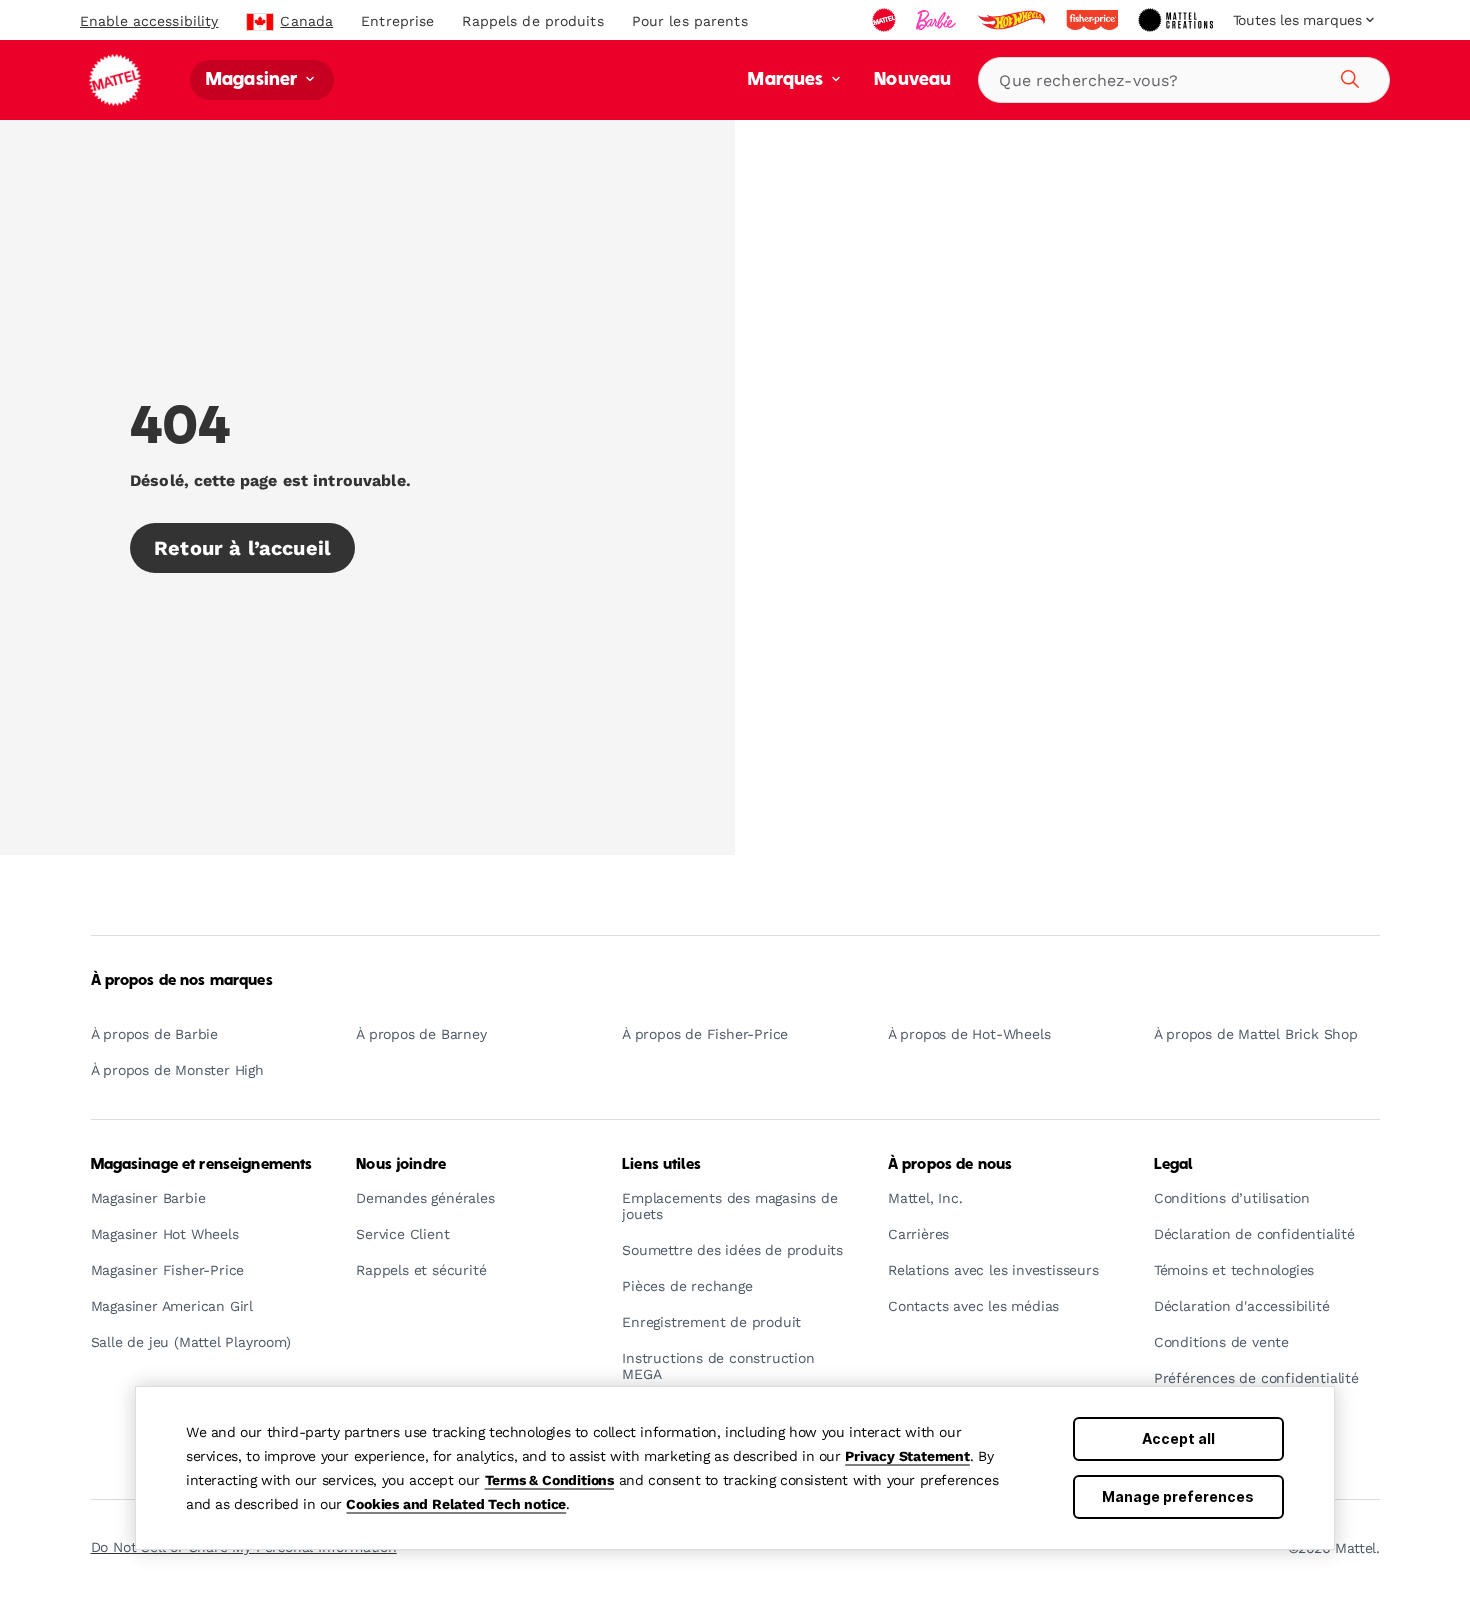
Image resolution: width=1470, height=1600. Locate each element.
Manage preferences (1178, 1496)
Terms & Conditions (549, 1480)
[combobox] (1184, 80)
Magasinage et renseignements (202, 1165)
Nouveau (912, 80)
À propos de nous (950, 1165)
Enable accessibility (149, 21)
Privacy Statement (907, 1456)
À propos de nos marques (182, 981)
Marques (787, 80)
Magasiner (254, 80)
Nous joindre (401, 1165)
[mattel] (886, 20)
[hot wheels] (1013, 20)
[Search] (1347, 76)
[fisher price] (1094, 20)
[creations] (1177, 20)
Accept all (1178, 1438)
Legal (1173, 1165)
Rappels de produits (532, 21)
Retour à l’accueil (242, 548)
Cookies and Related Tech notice (456, 1504)
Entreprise (397, 21)
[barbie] (938, 20)
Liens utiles (661, 1165)
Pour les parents (690, 21)
